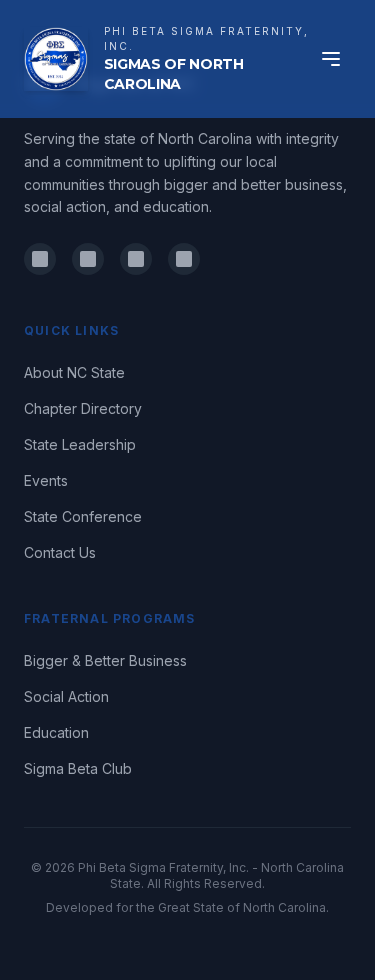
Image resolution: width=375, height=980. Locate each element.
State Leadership (80, 444)
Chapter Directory (83, 408)
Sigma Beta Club (78, 768)
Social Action (66, 696)
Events (46, 480)
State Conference (83, 516)
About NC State (74, 372)
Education (56, 732)
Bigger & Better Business (105, 660)
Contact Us (60, 552)
